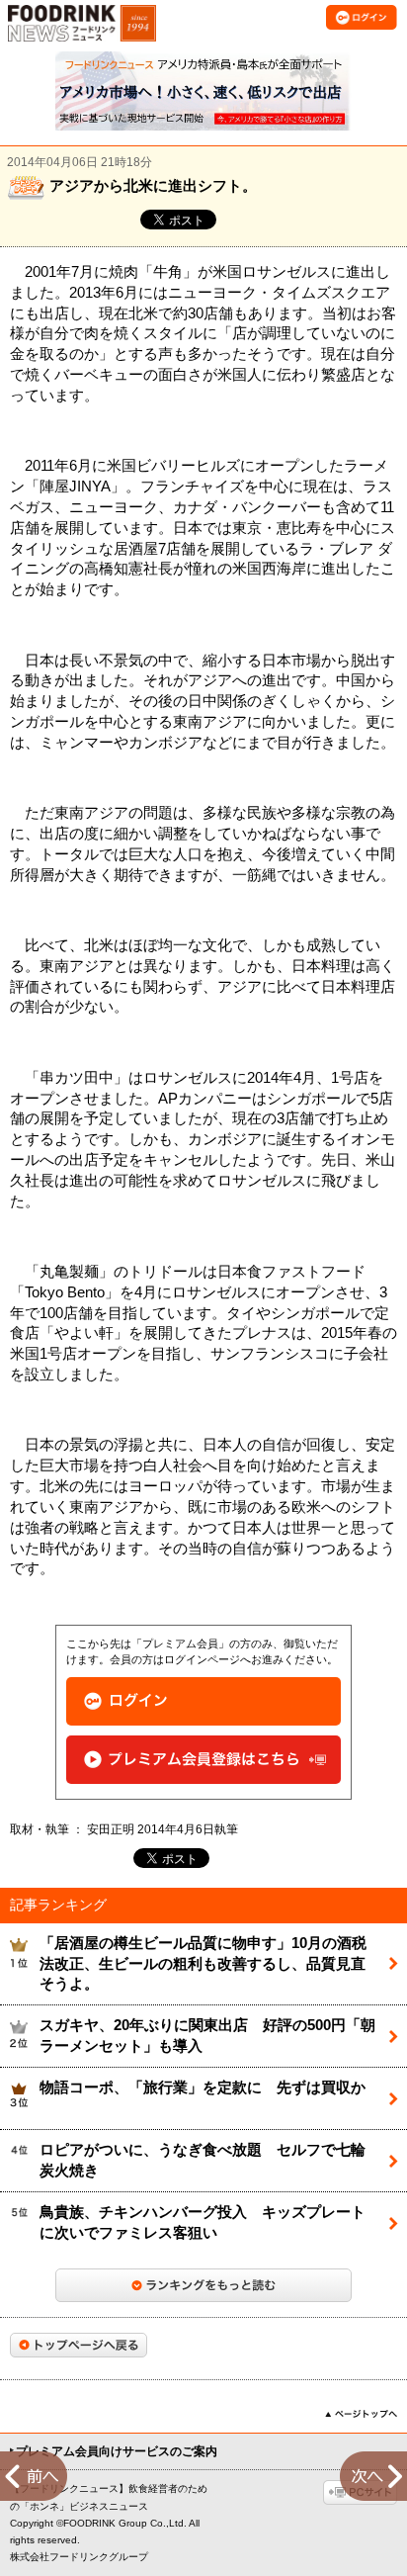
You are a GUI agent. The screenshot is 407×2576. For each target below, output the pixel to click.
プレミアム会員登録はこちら (203, 1760)
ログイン (203, 1701)
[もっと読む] (203, 2285)
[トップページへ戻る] (79, 2345)
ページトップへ (361, 2414)
